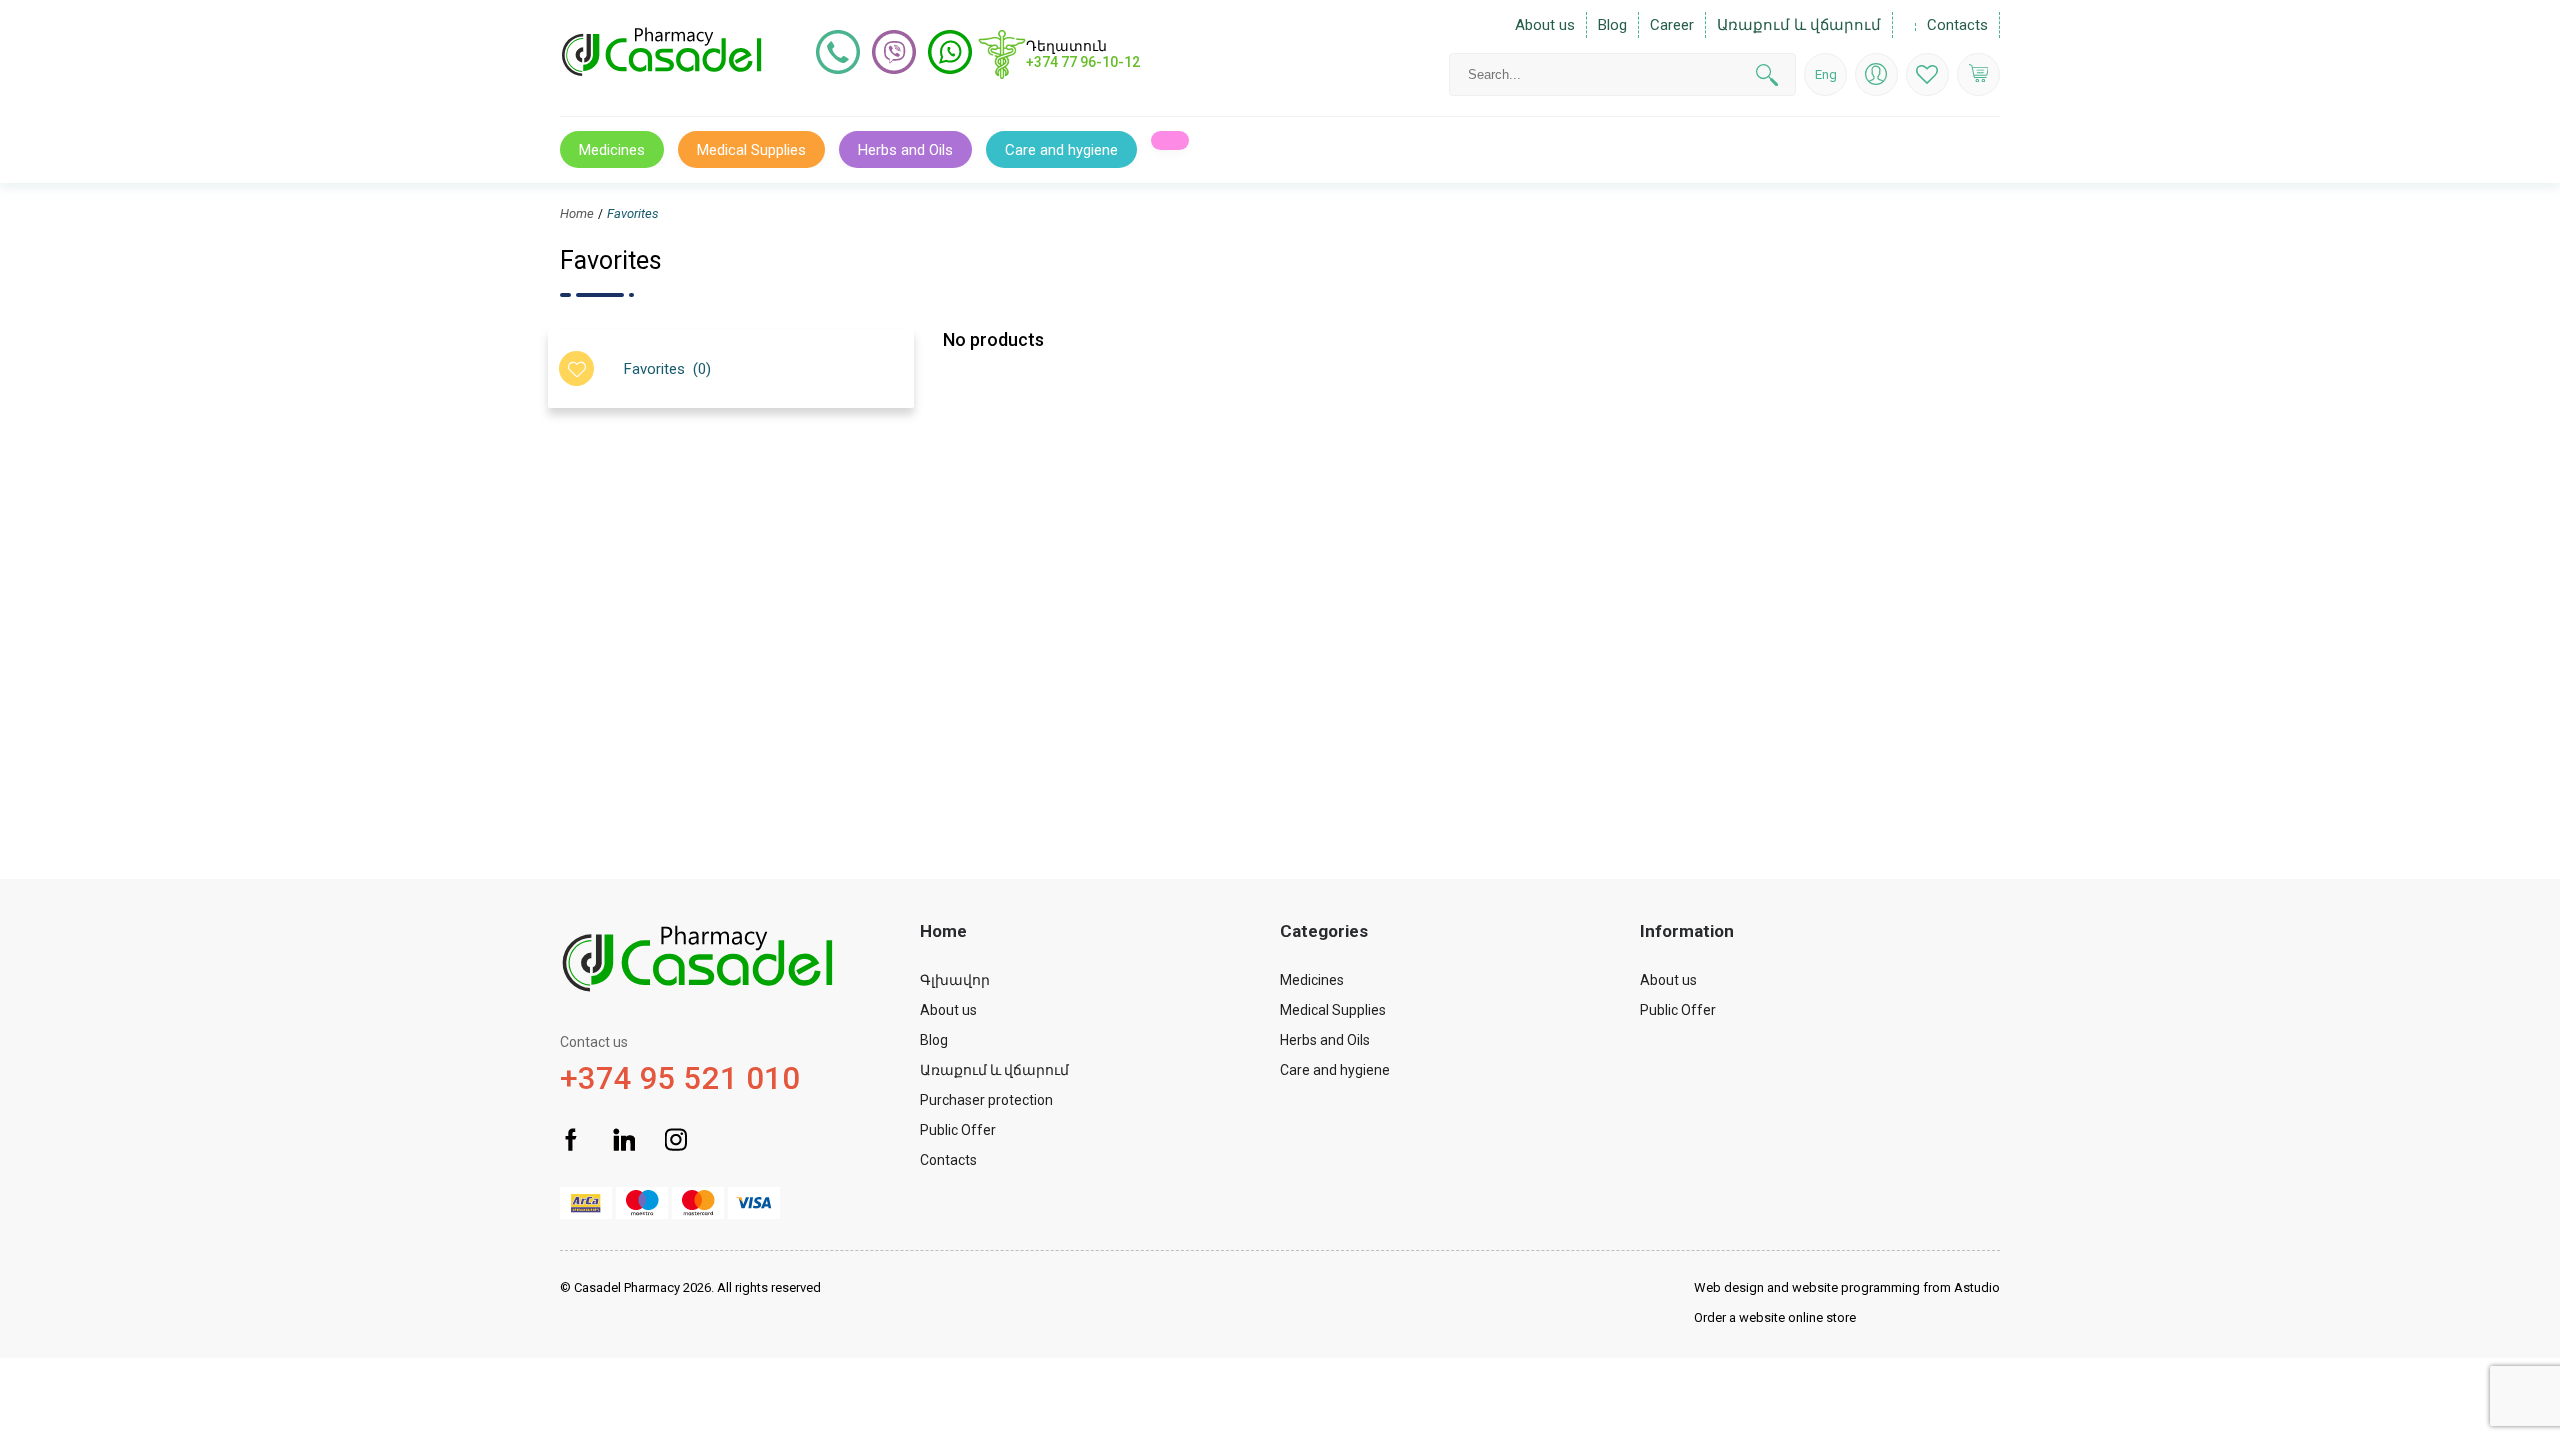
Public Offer (958, 1130)
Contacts (1957, 25)
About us (1545, 25)
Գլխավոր (955, 980)
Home (577, 213)
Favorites (633, 213)
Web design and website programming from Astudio (1847, 1287)
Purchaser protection (986, 1100)
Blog (1612, 25)
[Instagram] (676, 1142)
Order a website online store (1775, 1317)
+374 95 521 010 (680, 1065)
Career (1672, 25)
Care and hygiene (1335, 1070)
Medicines (1312, 980)
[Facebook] (571, 1142)
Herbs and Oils (905, 150)
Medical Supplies (1333, 1010)
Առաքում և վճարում (1799, 25)
